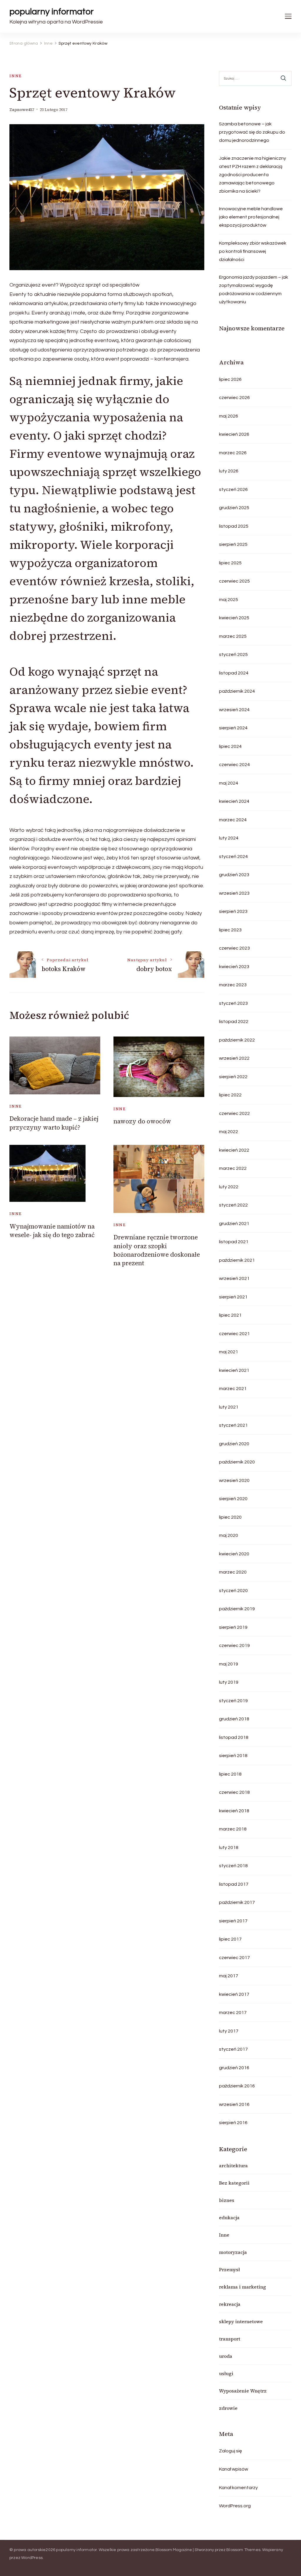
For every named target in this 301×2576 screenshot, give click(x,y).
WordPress (32, 2558)
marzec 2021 (233, 1389)
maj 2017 (229, 1976)
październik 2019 (237, 1609)
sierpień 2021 (233, 1297)
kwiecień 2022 (234, 1150)
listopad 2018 (234, 1737)
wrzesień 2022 (234, 1058)
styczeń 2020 (233, 1591)
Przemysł (229, 2269)
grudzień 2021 (234, 1224)
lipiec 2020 (230, 1517)
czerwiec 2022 (234, 1113)
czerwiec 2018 (234, 1792)
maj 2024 (229, 783)
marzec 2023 (233, 985)
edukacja (229, 2217)
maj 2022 (229, 1132)
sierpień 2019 (233, 1627)
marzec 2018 (233, 1829)
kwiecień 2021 (234, 1370)
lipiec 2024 (230, 746)
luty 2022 (229, 1187)
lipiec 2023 (230, 930)
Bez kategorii (234, 2183)
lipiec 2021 (230, 1315)
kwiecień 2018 (234, 1811)
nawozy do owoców (142, 1121)
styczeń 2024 (233, 857)
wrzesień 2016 (234, 2104)
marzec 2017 (233, 2013)
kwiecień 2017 (234, 1994)
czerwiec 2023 (234, 948)
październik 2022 (237, 1040)
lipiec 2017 (230, 1939)
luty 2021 (229, 1407)
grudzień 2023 (234, 875)
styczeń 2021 (233, 1425)
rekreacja (230, 2304)
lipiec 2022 (230, 1095)
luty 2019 (229, 1682)
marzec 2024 (233, 820)
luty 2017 (229, 2031)
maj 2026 (229, 416)
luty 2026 (229, 471)
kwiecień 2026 (234, 434)
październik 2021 (237, 1260)
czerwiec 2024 (234, 765)
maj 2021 (229, 1352)
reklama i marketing (243, 2287)
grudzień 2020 (234, 1444)
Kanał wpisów (234, 2469)
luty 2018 (229, 1848)
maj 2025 (229, 600)
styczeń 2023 (233, 1003)
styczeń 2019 (233, 1701)
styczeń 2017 (233, 2049)
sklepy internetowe (241, 2321)
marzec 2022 (233, 1168)
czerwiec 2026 (234, 398)
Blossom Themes (243, 2550)
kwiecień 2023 (234, 967)
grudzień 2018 (234, 1719)
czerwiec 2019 (234, 1645)
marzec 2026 (233, 453)
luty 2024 (229, 838)
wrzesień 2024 (234, 710)
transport (230, 2339)
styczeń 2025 (233, 654)
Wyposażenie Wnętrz (243, 2391)
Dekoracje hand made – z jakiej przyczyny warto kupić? (54, 1123)
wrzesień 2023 (234, 893)
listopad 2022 (234, 1022)
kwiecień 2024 (234, 801)
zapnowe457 (22, 110)
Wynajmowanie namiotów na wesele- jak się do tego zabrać (52, 1231)
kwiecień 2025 (234, 618)
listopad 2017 (234, 1884)
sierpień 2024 (233, 728)
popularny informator (52, 12)
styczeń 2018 (233, 1866)
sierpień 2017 (233, 1921)
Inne (16, 76)
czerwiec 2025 (234, 581)
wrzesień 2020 (234, 1480)
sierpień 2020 (233, 1499)
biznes (227, 2200)
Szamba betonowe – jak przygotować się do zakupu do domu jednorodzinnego (252, 132)
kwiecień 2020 (234, 1554)
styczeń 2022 (233, 1205)
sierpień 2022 (233, 1077)
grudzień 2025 (234, 508)
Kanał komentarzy (238, 2488)
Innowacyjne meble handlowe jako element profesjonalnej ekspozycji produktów (251, 217)
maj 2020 (229, 1535)
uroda (226, 2356)
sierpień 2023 (233, 911)
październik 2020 (237, 1462)
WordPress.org (235, 2506)
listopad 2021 (234, 1242)
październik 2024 (237, 691)
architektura (233, 2166)
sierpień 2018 (233, 1756)
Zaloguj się (230, 2451)
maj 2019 (229, 1664)
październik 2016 (237, 2086)
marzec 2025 (233, 636)
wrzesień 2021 (234, 1278)
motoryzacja (233, 2252)
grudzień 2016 (234, 2068)
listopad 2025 (234, 526)
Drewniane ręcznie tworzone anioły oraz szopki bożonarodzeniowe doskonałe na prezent (157, 1250)
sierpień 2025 (233, 544)
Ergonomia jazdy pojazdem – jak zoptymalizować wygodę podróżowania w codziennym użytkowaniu (254, 290)
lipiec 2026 (230, 379)
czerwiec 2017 (234, 1958)
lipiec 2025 (230, 563)
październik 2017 (237, 1902)
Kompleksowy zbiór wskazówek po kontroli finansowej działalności (253, 251)
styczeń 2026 (233, 489)
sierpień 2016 (233, 2123)
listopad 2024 (234, 673)
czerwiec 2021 (234, 1334)
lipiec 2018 (230, 1774)
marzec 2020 (233, 1572)
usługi (226, 2373)
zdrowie (228, 2408)
